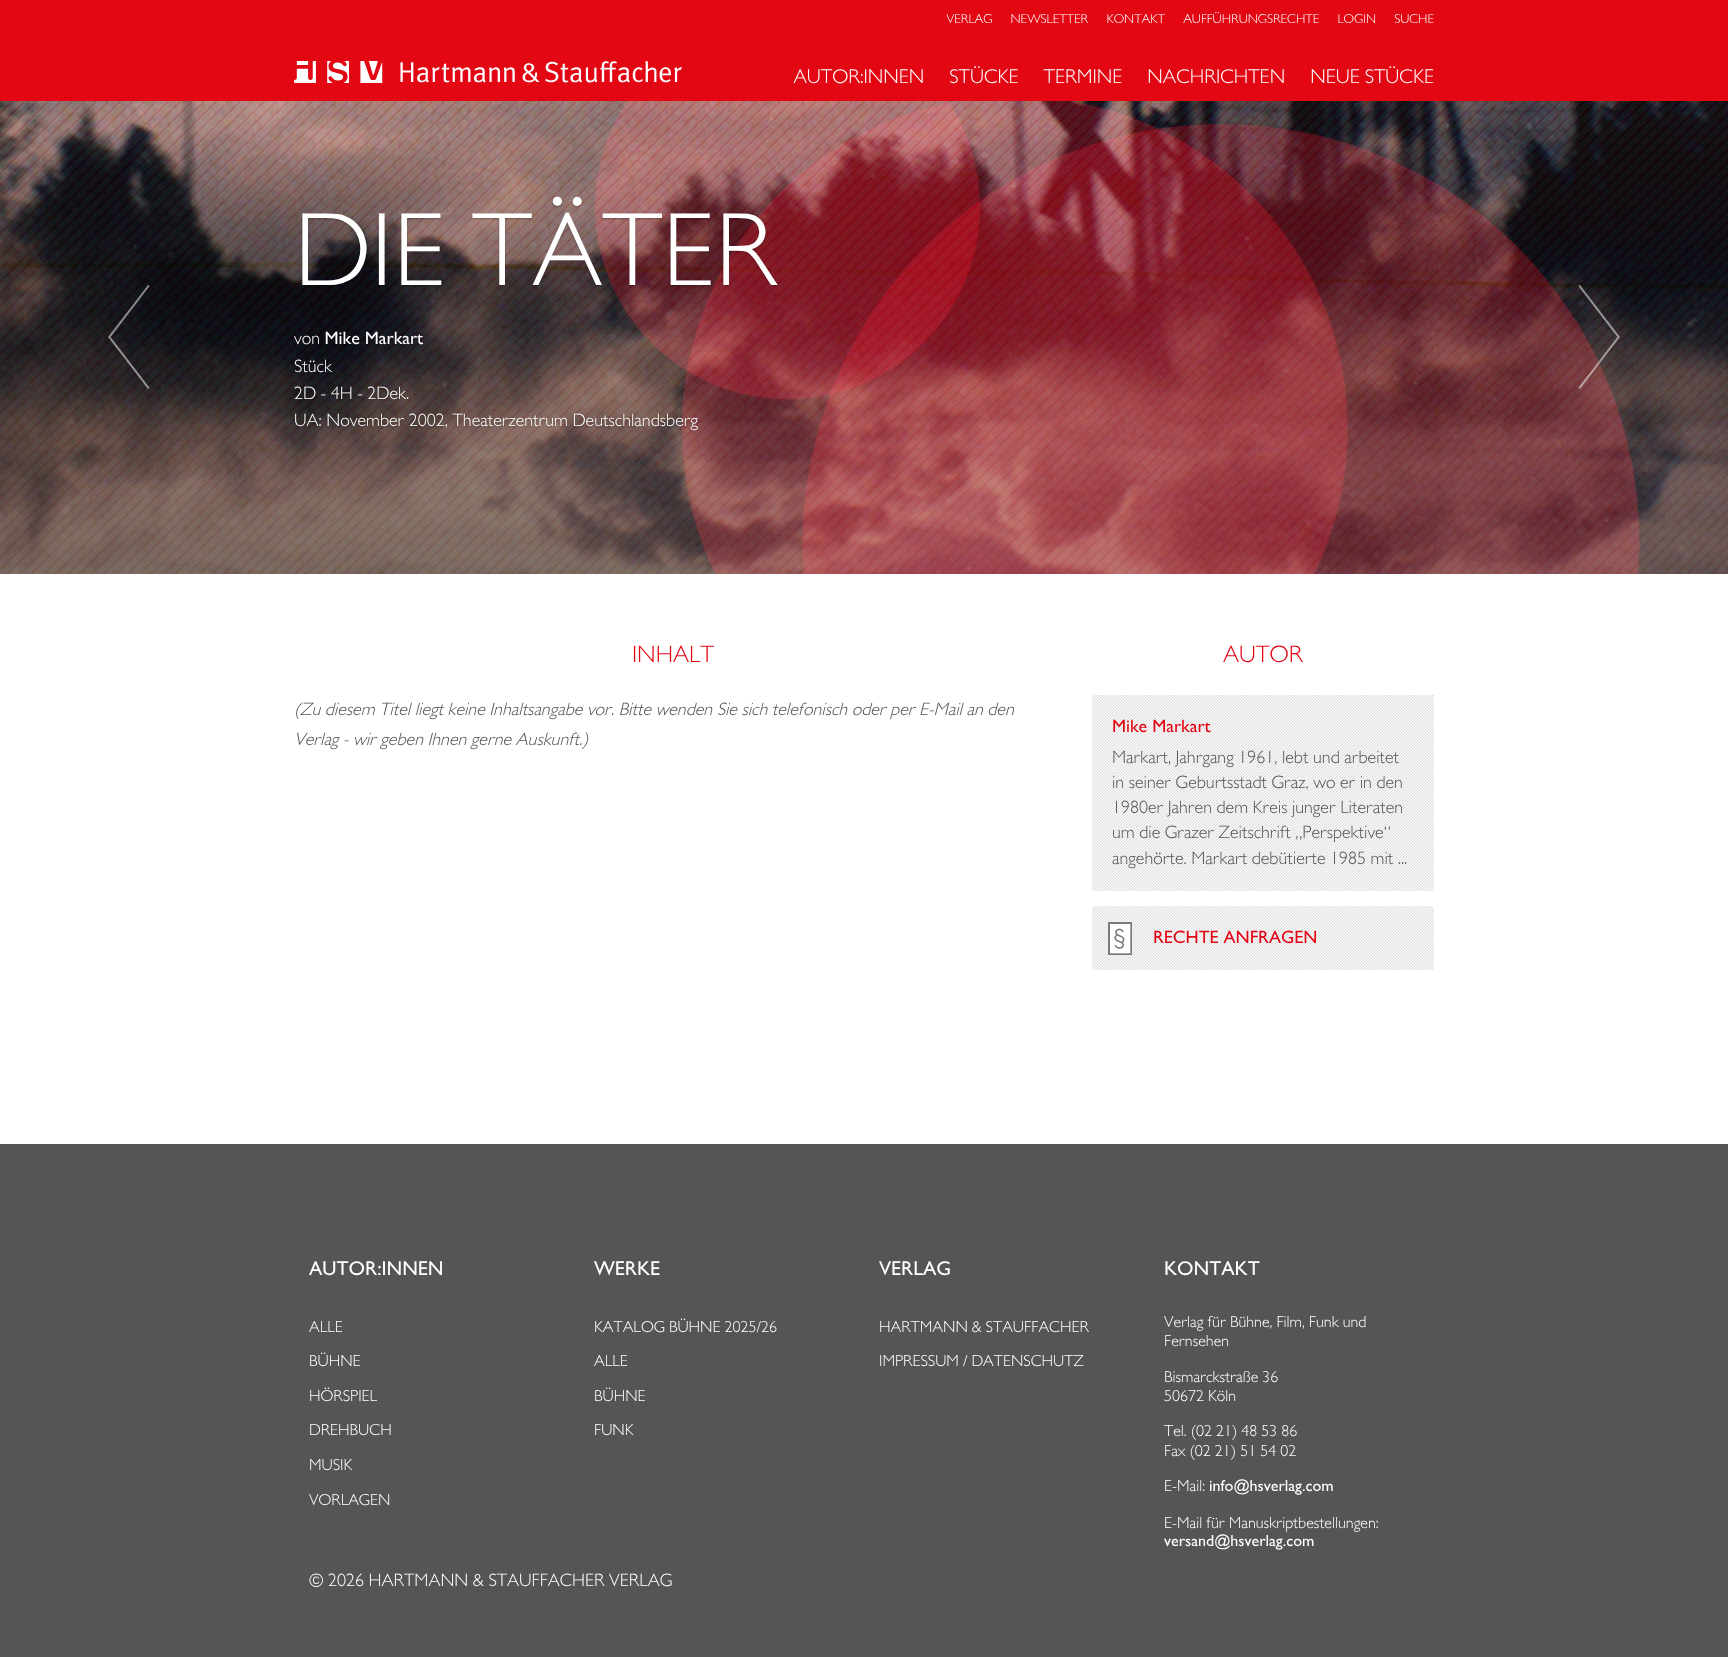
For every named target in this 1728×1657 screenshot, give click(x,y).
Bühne (335, 1360)
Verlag (970, 19)
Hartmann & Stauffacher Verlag (520, 1580)
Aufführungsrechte (1251, 19)
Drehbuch (350, 1429)
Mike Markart (374, 339)
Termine (1083, 76)
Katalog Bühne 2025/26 (685, 1326)
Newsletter (1050, 19)
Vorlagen (350, 1499)
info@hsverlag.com (1271, 1486)
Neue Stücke (1372, 76)
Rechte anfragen (1235, 938)
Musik (330, 1464)
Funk (614, 1429)
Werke (627, 1269)
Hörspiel (343, 1395)
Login (1357, 19)
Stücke (983, 76)
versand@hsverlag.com (1239, 1541)
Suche (1414, 19)
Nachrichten (1216, 76)
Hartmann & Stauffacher (984, 1326)
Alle (326, 1326)
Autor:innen (858, 76)
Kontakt (1135, 19)
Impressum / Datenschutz (981, 1360)
